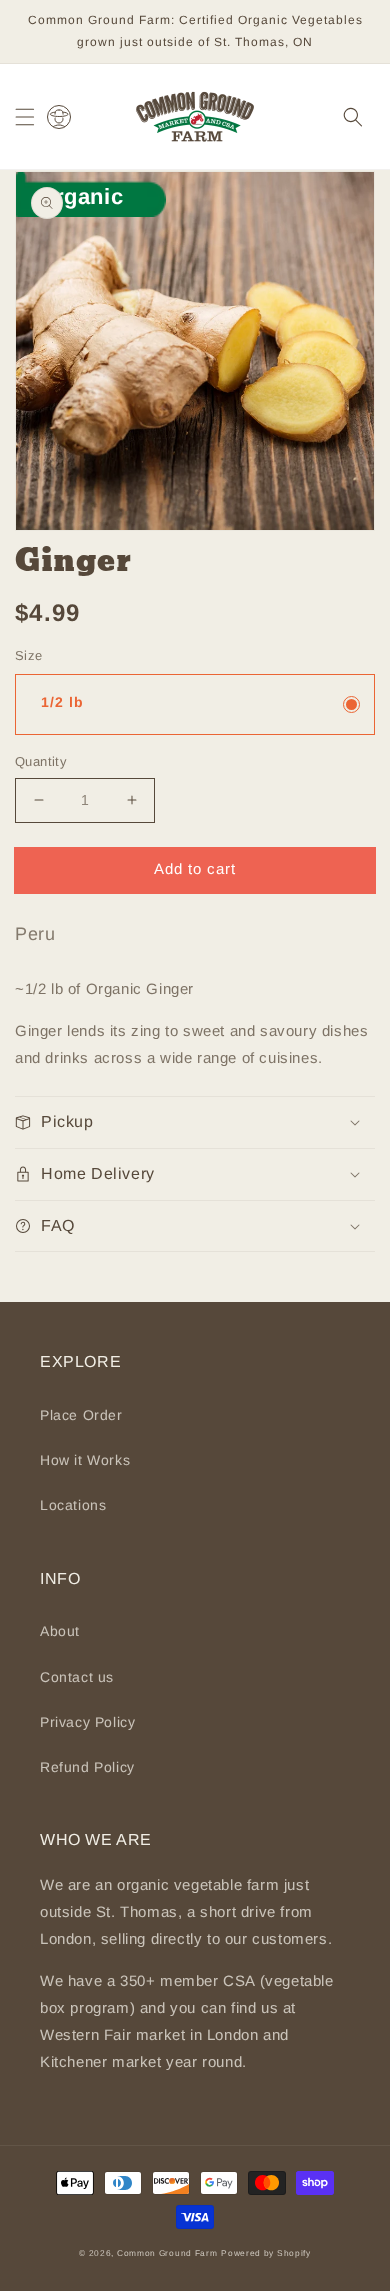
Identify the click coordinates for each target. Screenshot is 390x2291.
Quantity (41, 761)
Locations (73, 1505)
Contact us (77, 1677)
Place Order (81, 1415)
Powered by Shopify (266, 2253)
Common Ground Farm (167, 2253)
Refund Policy (87, 1767)
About (60, 1631)
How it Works (85, 1460)
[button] (25, 117)
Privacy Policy (87, 1722)
